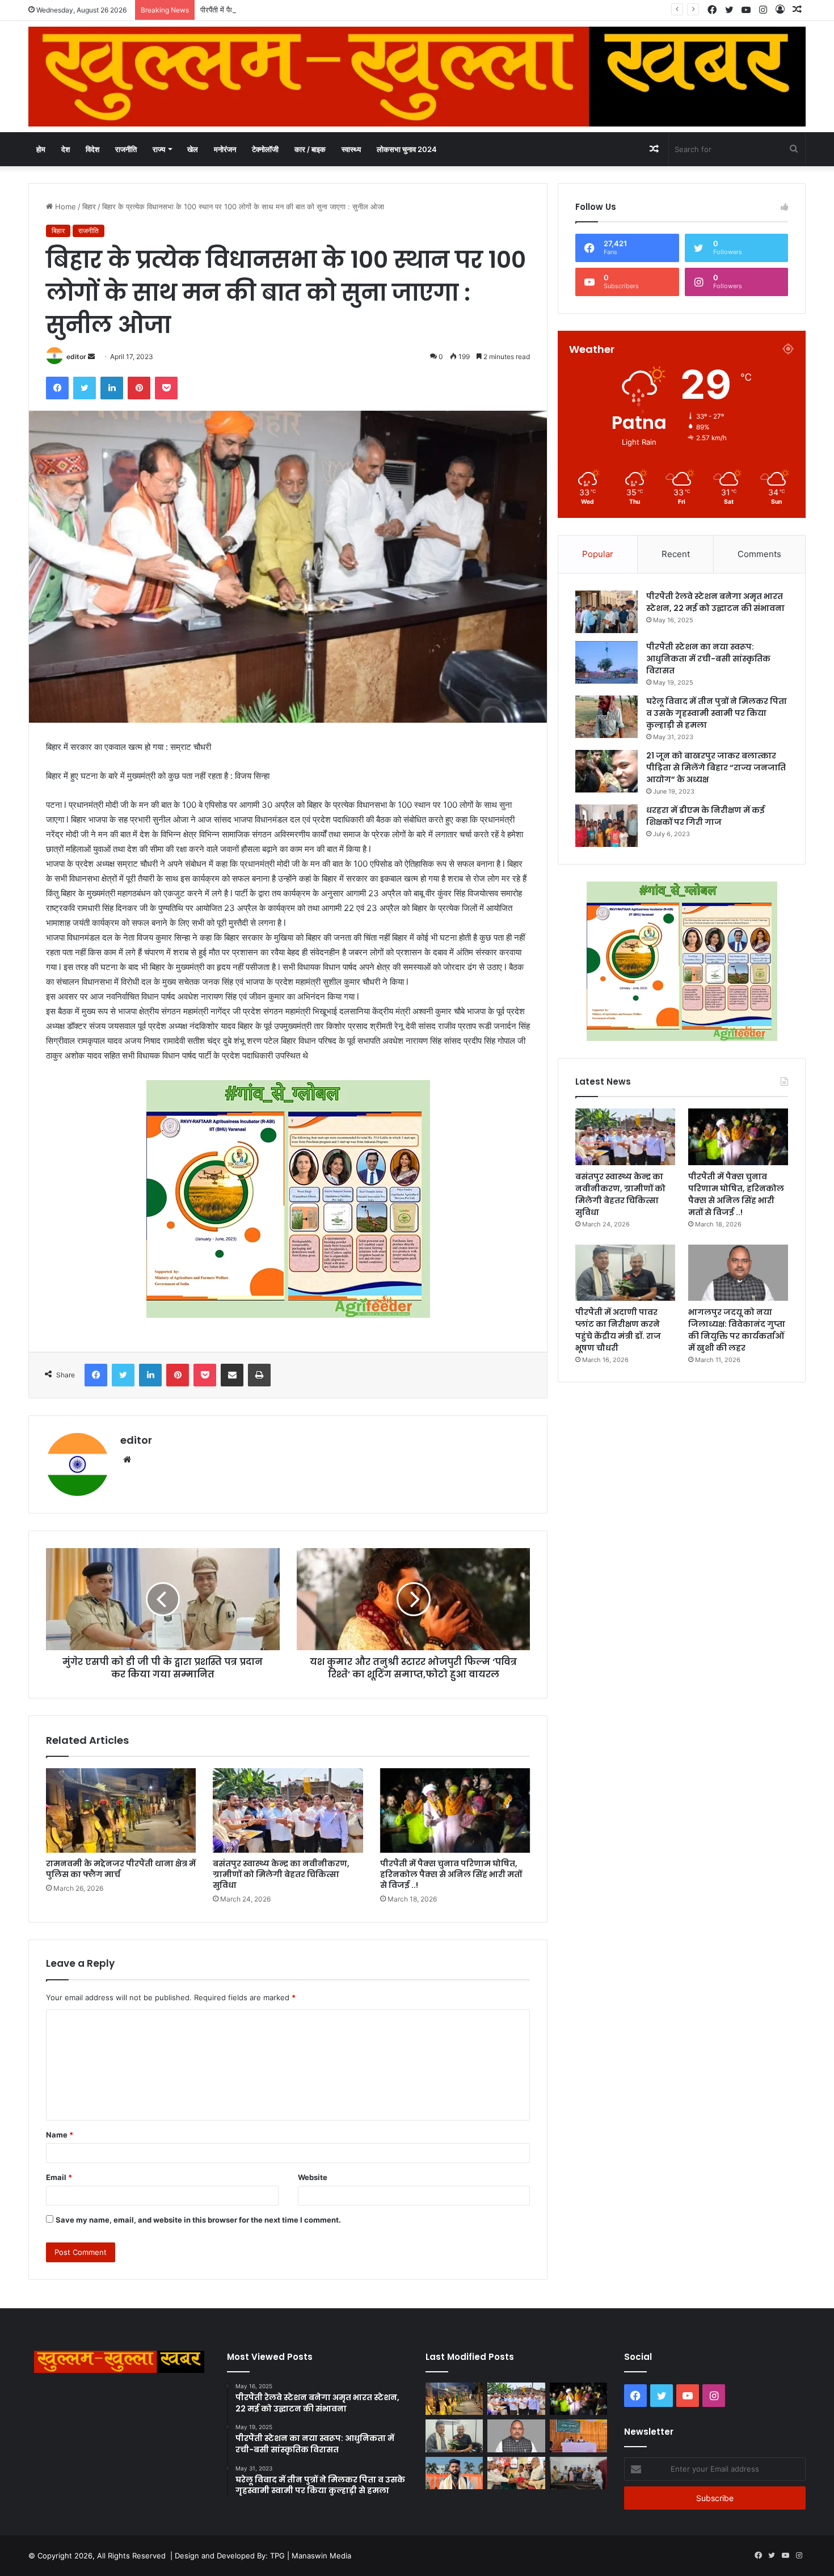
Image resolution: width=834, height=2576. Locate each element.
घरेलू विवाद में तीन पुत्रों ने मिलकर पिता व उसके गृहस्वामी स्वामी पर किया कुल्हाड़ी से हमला (717, 713)
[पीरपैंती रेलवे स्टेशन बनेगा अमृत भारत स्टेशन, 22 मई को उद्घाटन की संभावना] (606, 612)
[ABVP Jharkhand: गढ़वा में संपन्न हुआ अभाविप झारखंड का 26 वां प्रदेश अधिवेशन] (454, 2473)
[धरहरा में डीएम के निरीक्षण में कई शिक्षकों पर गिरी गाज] (606, 826)
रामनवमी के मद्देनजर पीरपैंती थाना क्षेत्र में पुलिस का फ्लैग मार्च (121, 1869)
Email (59, 2177)
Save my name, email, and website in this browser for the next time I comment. (198, 2220)
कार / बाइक (310, 149)
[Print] (259, 1375)
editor (76, 357)
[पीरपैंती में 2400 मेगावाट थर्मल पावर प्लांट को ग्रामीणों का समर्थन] (578, 2436)
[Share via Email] (232, 1375)
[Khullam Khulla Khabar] (417, 77)
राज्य (159, 149)
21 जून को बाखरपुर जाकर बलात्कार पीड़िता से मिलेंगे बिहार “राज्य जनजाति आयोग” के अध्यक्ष (716, 768)
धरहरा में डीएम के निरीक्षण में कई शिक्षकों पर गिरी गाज (705, 816)
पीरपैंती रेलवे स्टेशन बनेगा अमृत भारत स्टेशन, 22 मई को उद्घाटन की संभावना (715, 602)
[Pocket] (166, 388)
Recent (676, 554)
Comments (759, 554)
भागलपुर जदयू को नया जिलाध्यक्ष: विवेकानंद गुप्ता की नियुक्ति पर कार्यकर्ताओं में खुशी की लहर (737, 1330)
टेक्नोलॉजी (265, 149)
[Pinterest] (139, 388)
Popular (598, 554)
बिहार (89, 206)
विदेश (92, 149)
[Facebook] (57, 388)
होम (41, 149)
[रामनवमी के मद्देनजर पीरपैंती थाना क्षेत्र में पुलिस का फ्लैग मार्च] (121, 1810)
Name (60, 2135)
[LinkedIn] (112, 388)
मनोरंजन (225, 149)
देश (66, 149)
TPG (277, 2556)
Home (64, 206)
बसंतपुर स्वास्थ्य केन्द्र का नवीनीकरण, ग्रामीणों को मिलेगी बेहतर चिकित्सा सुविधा (281, 1874)
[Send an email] (91, 357)
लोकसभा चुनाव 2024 (407, 149)
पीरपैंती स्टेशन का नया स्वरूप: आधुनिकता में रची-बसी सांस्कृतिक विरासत (708, 659)
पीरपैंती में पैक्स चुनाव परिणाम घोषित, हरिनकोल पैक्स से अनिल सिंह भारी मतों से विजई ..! (316, 10)
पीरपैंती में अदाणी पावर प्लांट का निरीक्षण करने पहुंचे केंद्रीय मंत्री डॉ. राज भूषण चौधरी (618, 1330)
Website (313, 2177)
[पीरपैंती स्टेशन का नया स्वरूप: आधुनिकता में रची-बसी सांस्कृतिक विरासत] (606, 662)
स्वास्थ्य (351, 149)
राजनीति (126, 149)
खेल (193, 149)
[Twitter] (85, 388)
